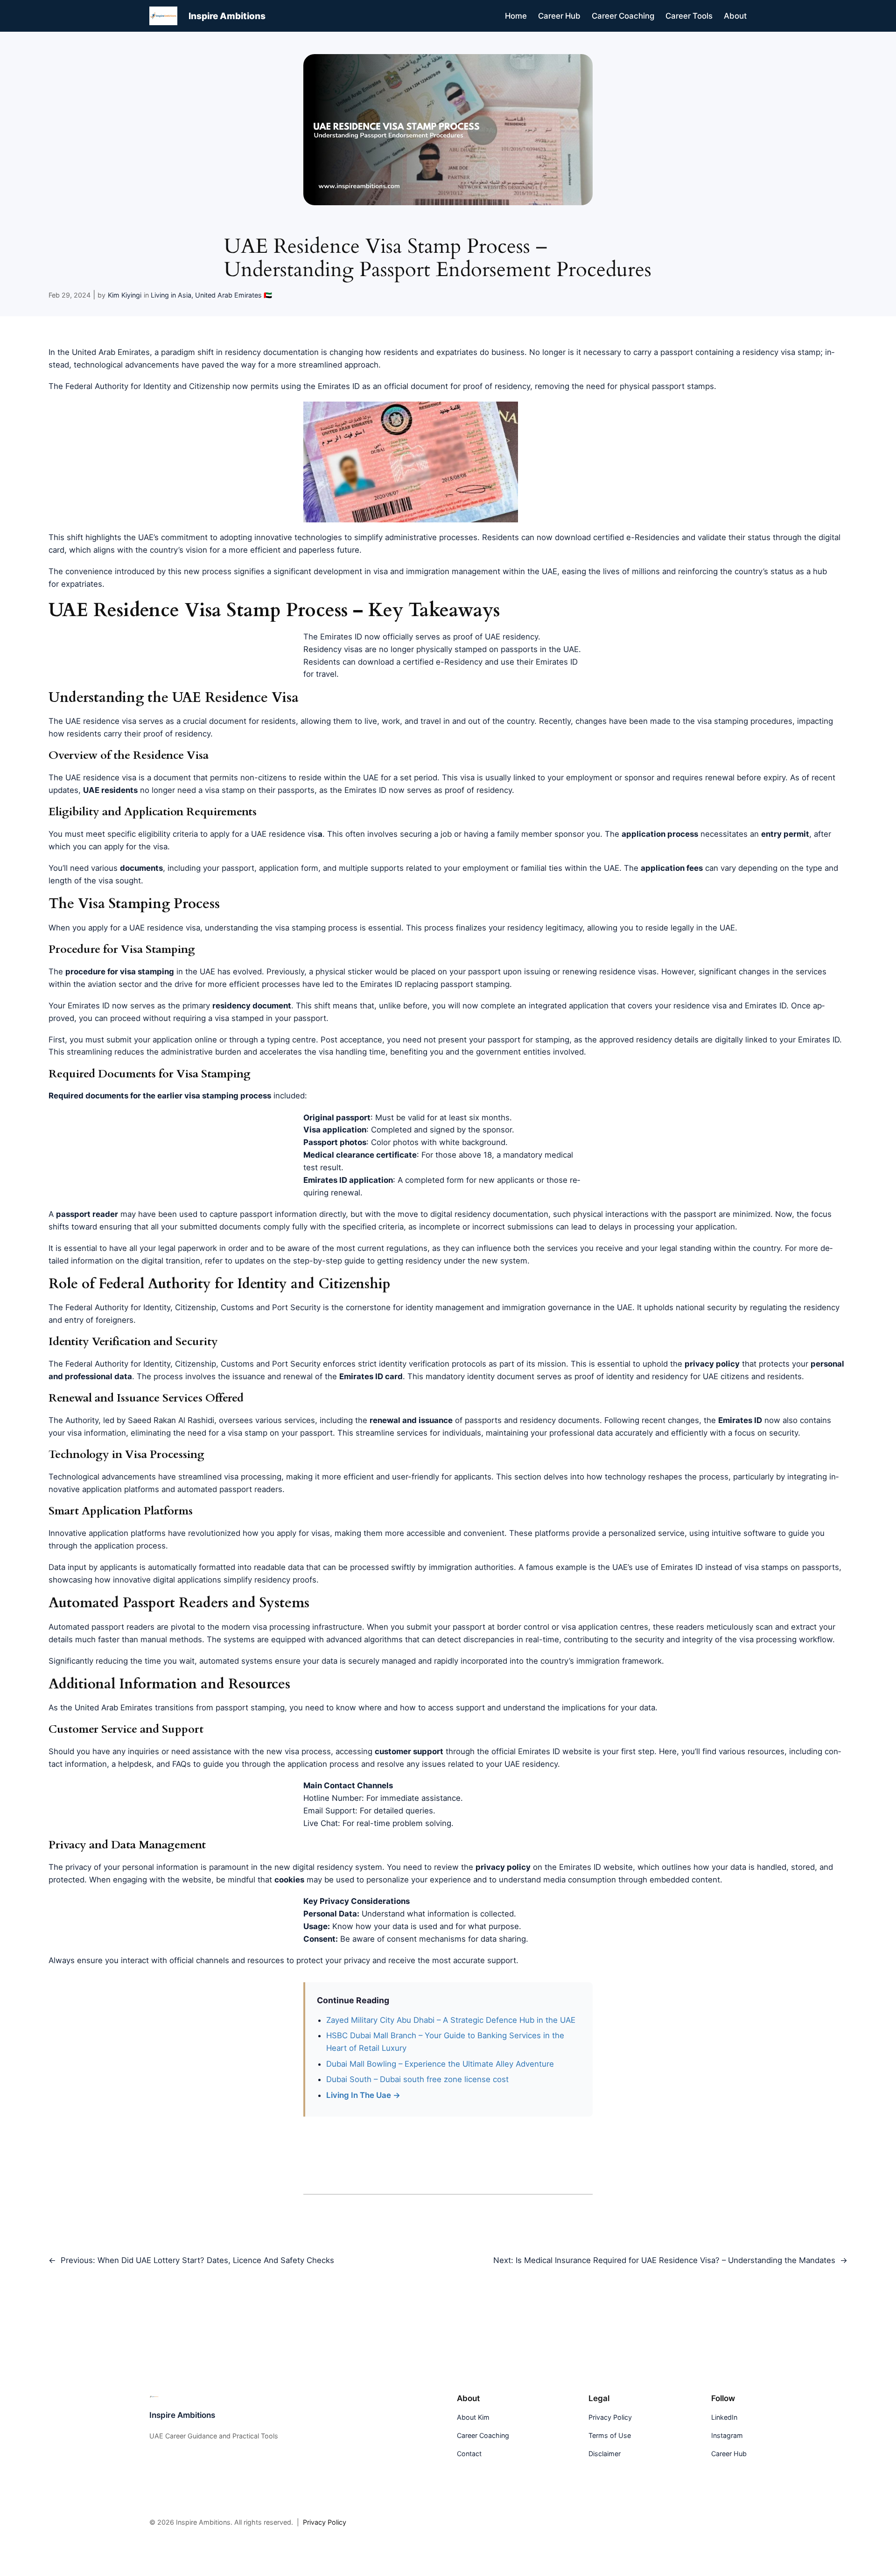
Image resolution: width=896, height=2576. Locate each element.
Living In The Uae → (363, 2095)
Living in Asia (171, 295)
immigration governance (547, 1307)
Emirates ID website (555, 1751)
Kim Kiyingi (125, 295)
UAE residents (110, 790)
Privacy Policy (325, 2522)
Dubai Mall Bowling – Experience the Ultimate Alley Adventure (440, 2064)
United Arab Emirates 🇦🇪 (234, 295)
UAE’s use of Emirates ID (658, 1567)
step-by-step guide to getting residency (367, 1261)
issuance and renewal (273, 1376)
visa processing (253, 1477)
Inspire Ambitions (227, 16)
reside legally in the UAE (690, 928)
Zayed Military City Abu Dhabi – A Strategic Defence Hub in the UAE (451, 2020)
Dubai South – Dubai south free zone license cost (417, 2079)
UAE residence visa (101, 721)
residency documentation (272, 352)
